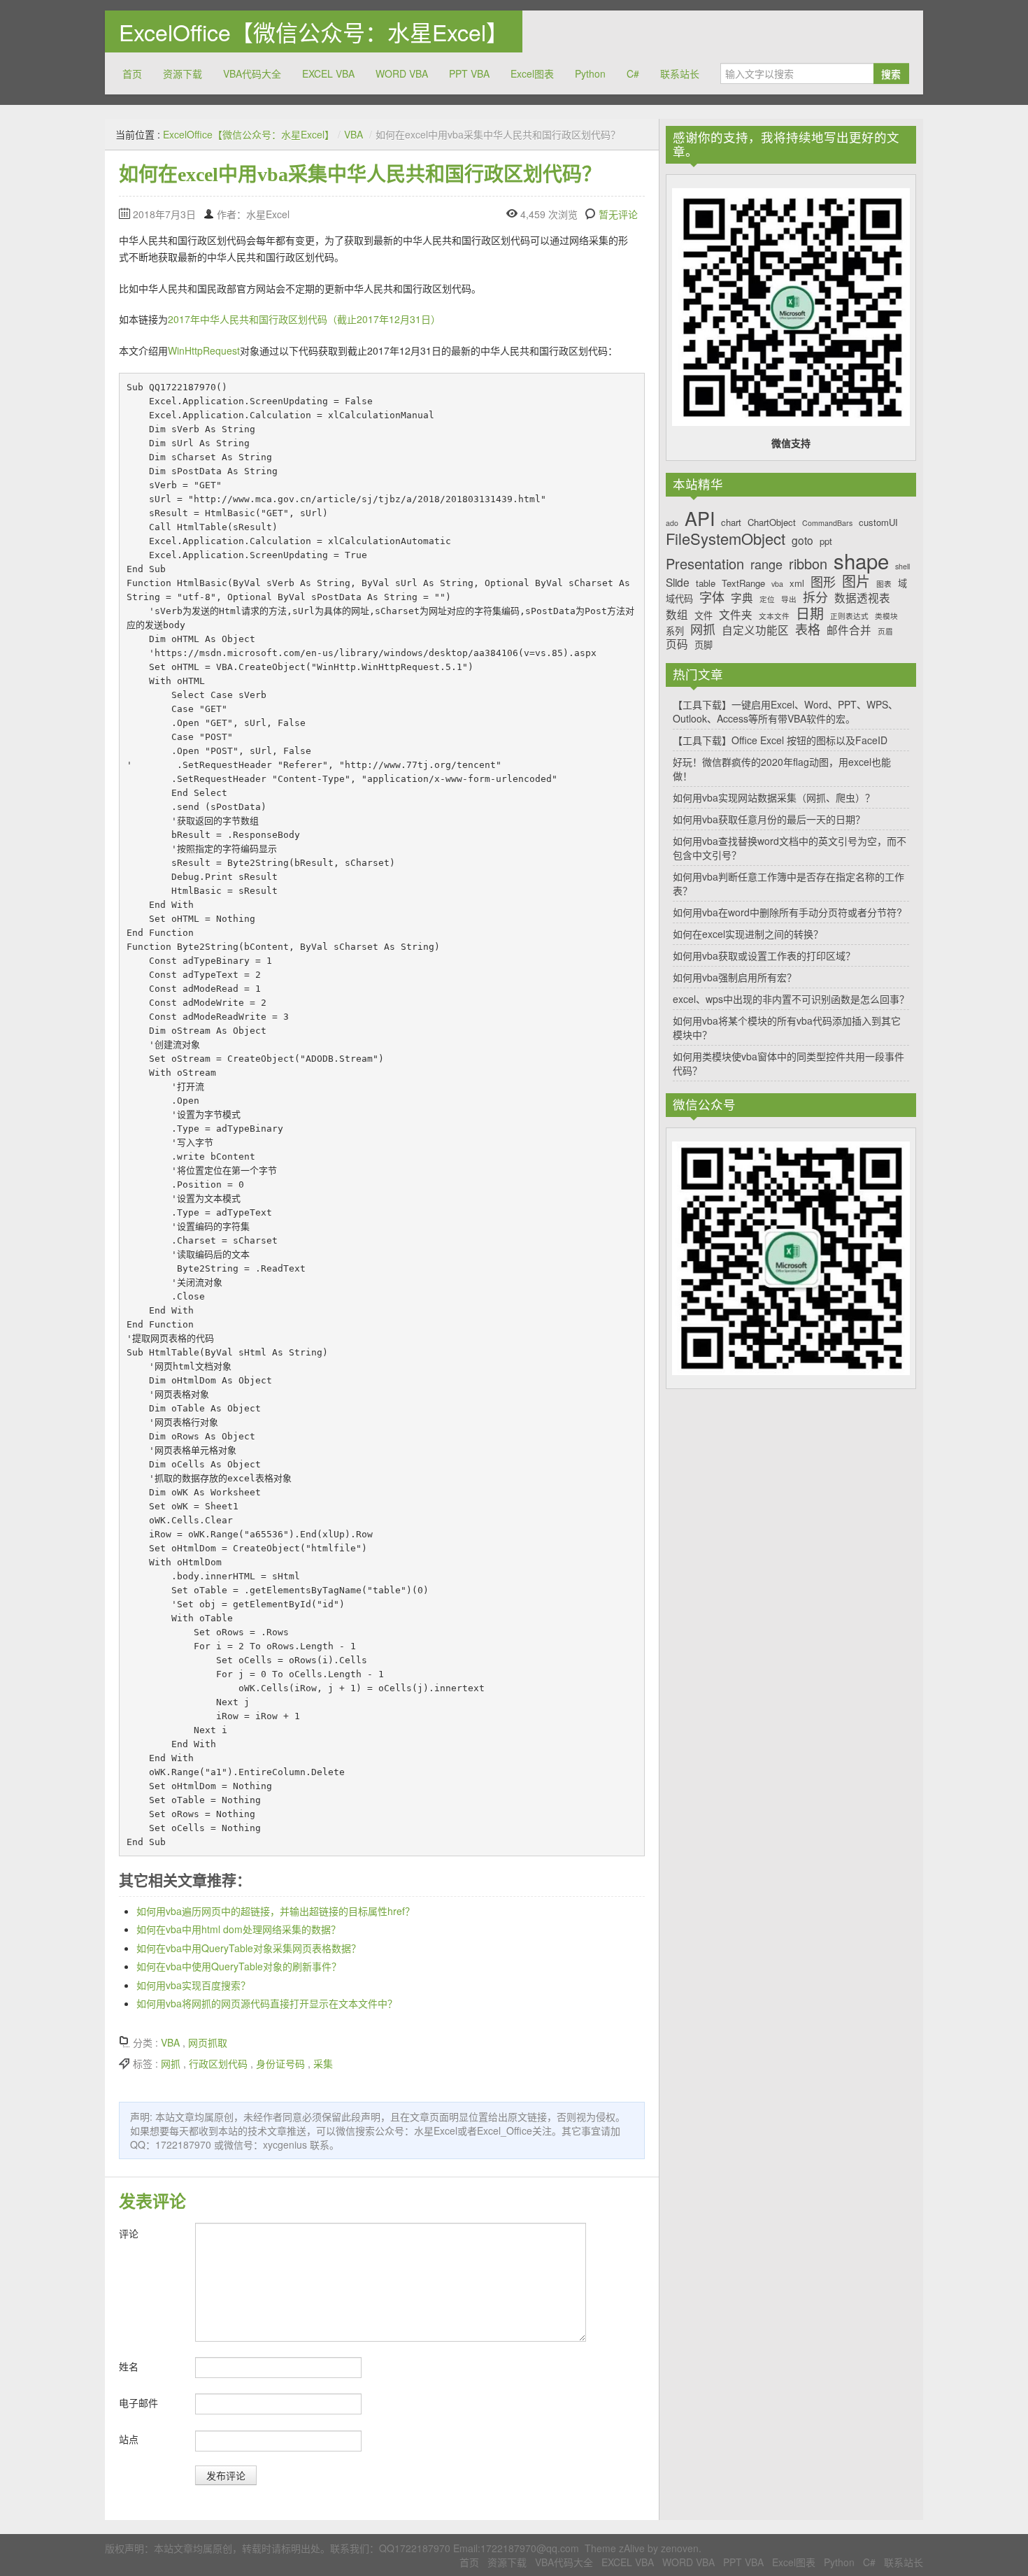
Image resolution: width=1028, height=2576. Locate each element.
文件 (704, 615)
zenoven (680, 2548)
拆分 (815, 597)
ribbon (808, 564)
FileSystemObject (726, 539)
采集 (323, 2063)
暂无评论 (618, 214)
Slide (678, 582)
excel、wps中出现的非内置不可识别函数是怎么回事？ (791, 999)
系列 (675, 631)
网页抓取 (208, 2042)
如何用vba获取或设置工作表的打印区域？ (764, 955)
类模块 (886, 617)
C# (633, 73)
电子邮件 (138, 2403)
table (706, 583)
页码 (677, 644)
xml (797, 583)
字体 (712, 597)
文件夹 (736, 614)
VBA (354, 134)
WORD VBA (402, 73)
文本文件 (774, 617)
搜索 (891, 73)
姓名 (129, 2366)
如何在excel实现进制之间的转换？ (748, 934)
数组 (677, 614)
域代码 (679, 599)
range (766, 564)
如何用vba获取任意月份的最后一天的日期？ (769, 819)
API (700, 518)
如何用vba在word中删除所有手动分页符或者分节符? (787, 912)
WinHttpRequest (204, 350)
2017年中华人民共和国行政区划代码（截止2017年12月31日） (304, 319)
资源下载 (183, 73)
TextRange (743, 583)
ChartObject (772, 522)
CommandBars (827, 524)
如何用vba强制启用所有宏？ (735, 977)
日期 (810, 613)
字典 (742, 598)
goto (802, 540)
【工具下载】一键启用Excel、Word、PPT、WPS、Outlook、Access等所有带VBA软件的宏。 (785, 711)
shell (902, 567)
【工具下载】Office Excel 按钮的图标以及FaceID (780, 740)
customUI (878, 522)
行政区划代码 (218, 2063)
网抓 (171, 2063)
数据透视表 (862, 598)
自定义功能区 (755, 630)
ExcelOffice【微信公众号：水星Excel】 (314, 31)
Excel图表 (532, 73)
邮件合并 (849, 630)
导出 (789, 600)
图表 (884, 584)
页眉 (885, 632)
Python (590, 73)
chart (731, 522)
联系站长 (680, 73)
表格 (808, 629)
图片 (856, 581)
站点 (129, 2439)
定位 (767, 600)
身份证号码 (280, 2063)
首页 (132, 73)
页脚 (704, 645)
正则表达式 (849, 617)
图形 (823, 582)
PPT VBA (469, 73)
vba (777, 584)
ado (672, 524)
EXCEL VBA (328, 73)
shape (861, 561)
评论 (129, 2233)
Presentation (705, 564)
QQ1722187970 (415, 2548)
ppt (826, 541)
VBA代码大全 (252, 73)
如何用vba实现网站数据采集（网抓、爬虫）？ (774, 797)
